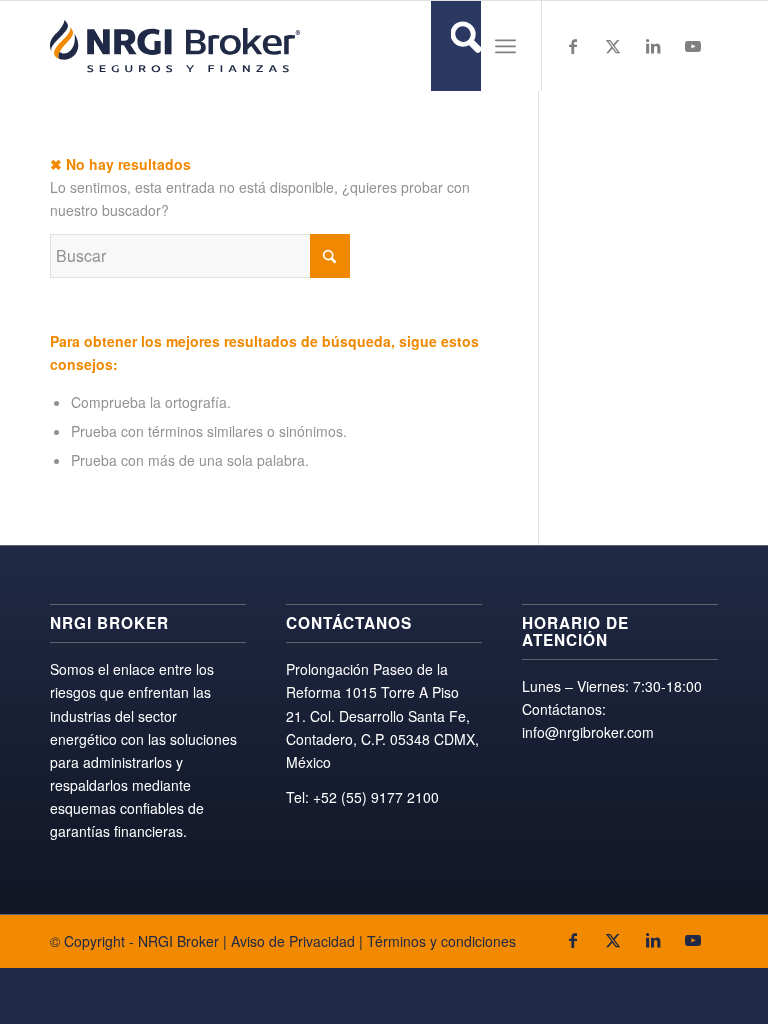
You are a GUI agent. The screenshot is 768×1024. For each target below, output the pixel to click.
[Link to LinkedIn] (653, 46)
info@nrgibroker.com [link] (588, 732)
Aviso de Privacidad (293, 941)
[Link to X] (613, 46)
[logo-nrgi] (175, 46)
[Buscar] (456, 46)
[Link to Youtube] (693, 46)
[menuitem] (456, 46)
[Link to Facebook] (573, 46)
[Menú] (505, 46)
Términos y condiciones (441, 941)
